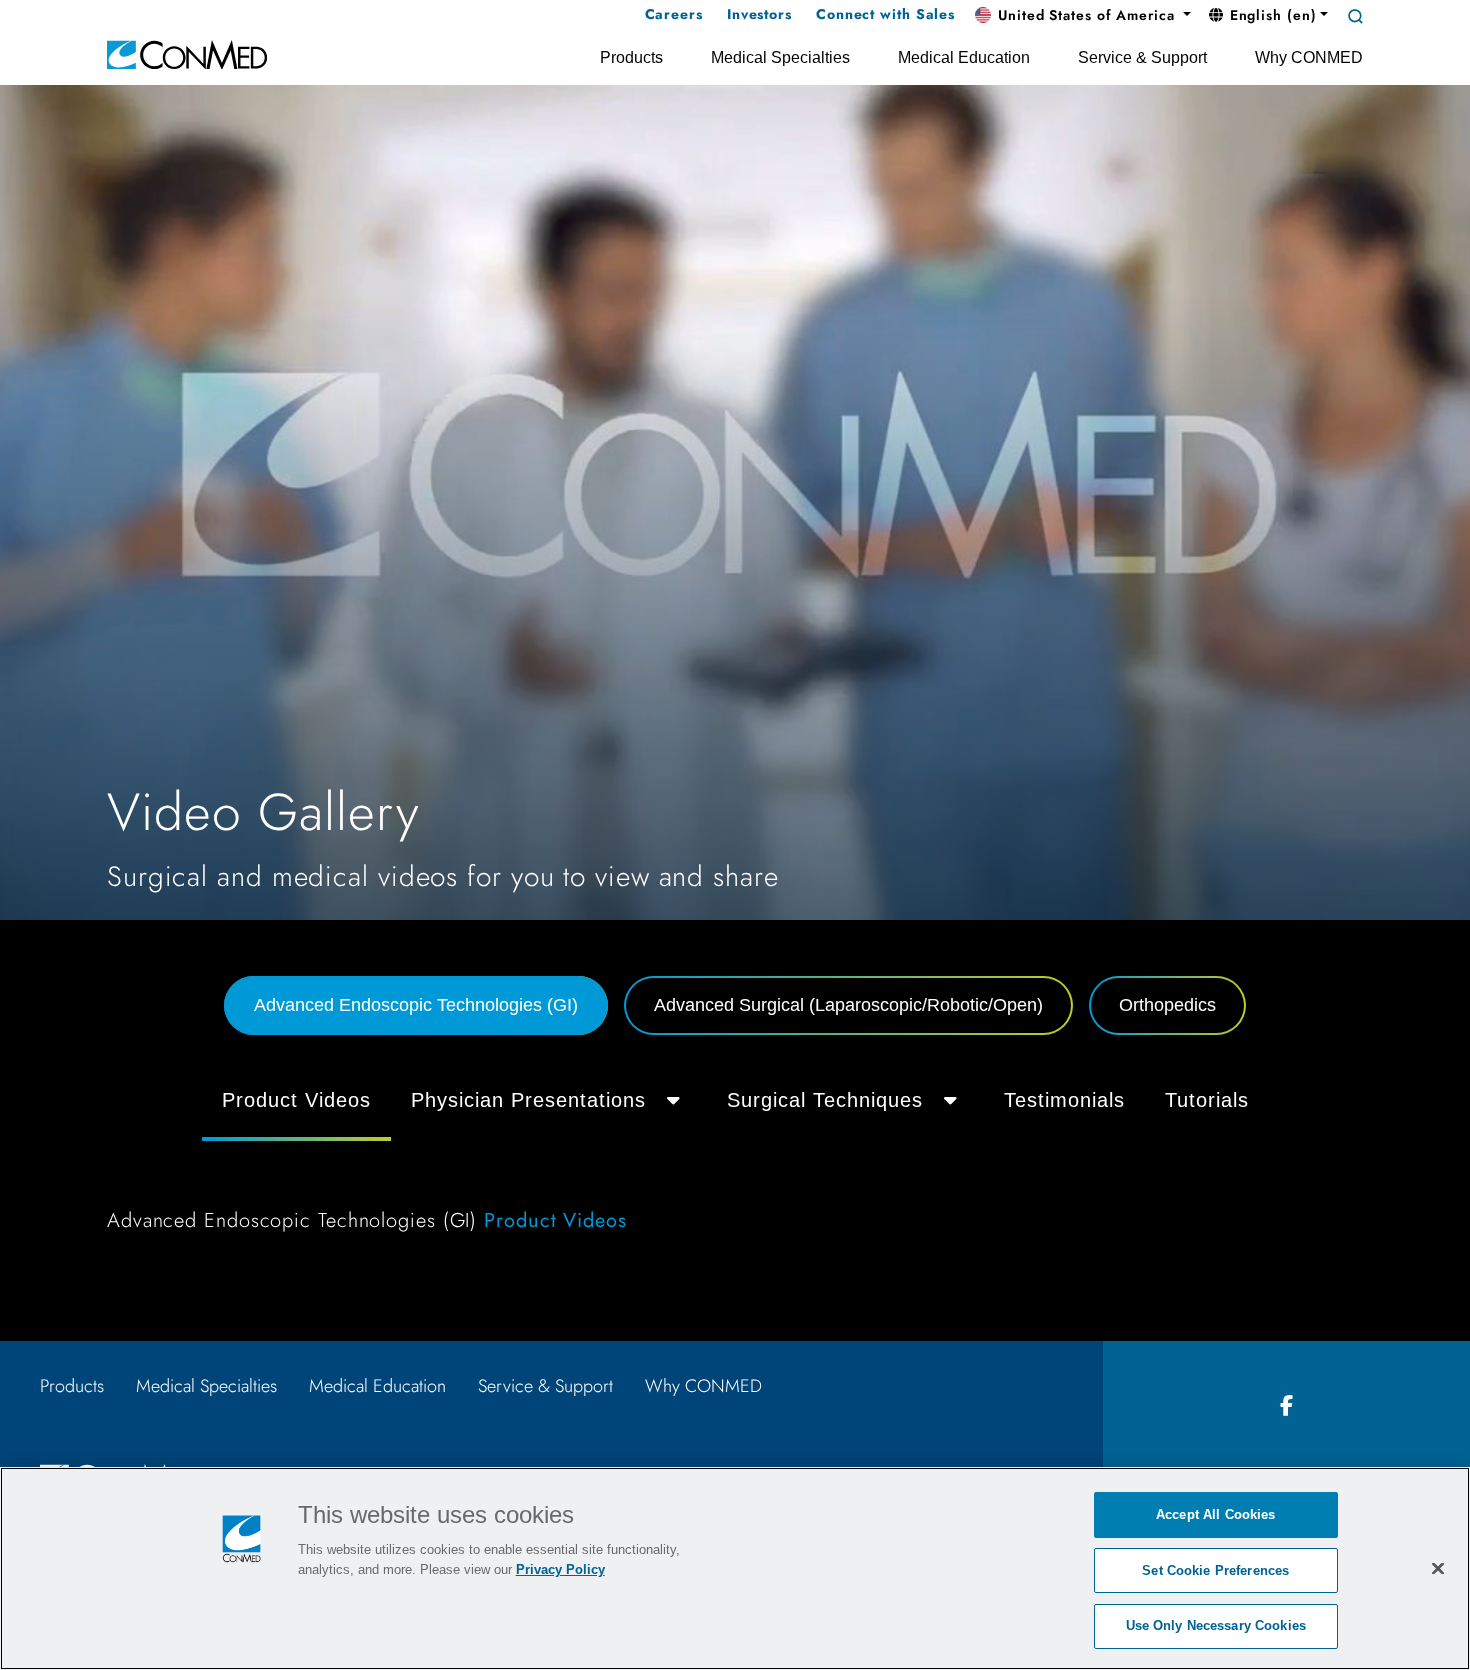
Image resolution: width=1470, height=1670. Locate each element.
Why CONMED (703, 1386)
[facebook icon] (1287, 1406)
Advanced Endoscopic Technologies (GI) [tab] (416, 1005)
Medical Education (377, 1386)
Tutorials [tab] (1207, 1100)
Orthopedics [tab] (1167, 1005)
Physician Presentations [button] (528, 1100)
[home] (187, 53)
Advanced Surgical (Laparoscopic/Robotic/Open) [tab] (848, 1005)
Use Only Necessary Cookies (1216, 1625)
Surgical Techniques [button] (825, 1100)
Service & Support (545, 1386)
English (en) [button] (1271, 15)
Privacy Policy (560, 1569)
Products (72, 1386)
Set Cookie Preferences (1215, 1570)
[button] (1083, 16)
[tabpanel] (735, 1160)
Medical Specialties (206, 1386)
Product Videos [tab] (296, 1100)
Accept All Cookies (1215, 1514)
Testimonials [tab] (1064, 1100)
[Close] (1438, 1568)
